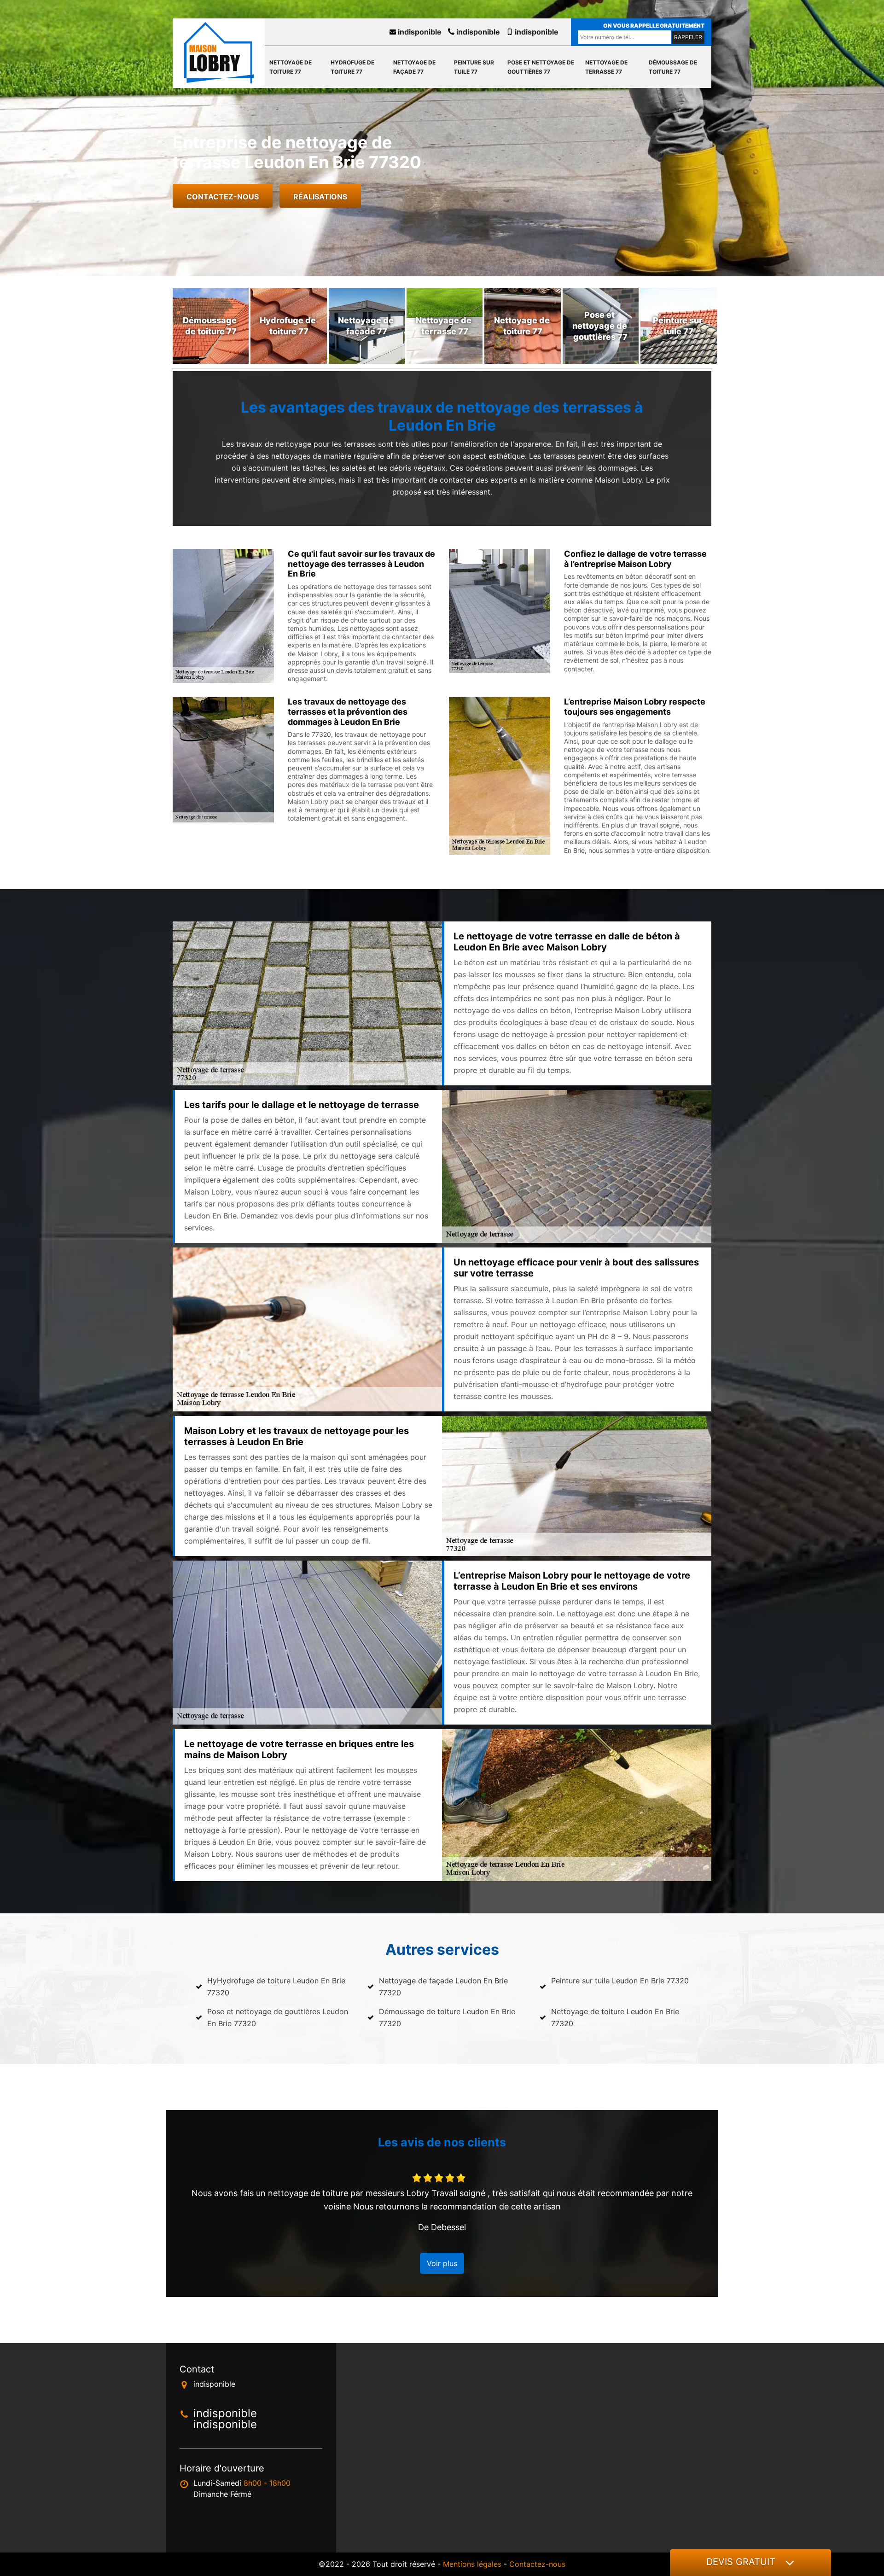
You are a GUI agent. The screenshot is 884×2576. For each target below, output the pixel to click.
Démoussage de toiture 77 (673, 67)
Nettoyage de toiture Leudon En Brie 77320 (615, 2017)
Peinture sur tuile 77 (474, 67)
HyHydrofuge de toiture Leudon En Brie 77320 (276, 1987)
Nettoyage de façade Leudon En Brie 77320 (443, 1987)
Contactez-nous (223, 197)
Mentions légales (472, 2564)
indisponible (419, 32)
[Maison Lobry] (219, 53)
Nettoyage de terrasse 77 (606, 67)
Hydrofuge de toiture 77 (352, 67)
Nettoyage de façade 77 (414, 67)
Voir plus (442, 2263)
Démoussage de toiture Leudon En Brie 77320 (447, 2017)
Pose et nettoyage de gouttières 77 (541, 67)
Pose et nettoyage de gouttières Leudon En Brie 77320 (278, 2017)
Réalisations (320, 197)
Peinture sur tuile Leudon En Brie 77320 (620, 1981)
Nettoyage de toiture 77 (291, 67)
